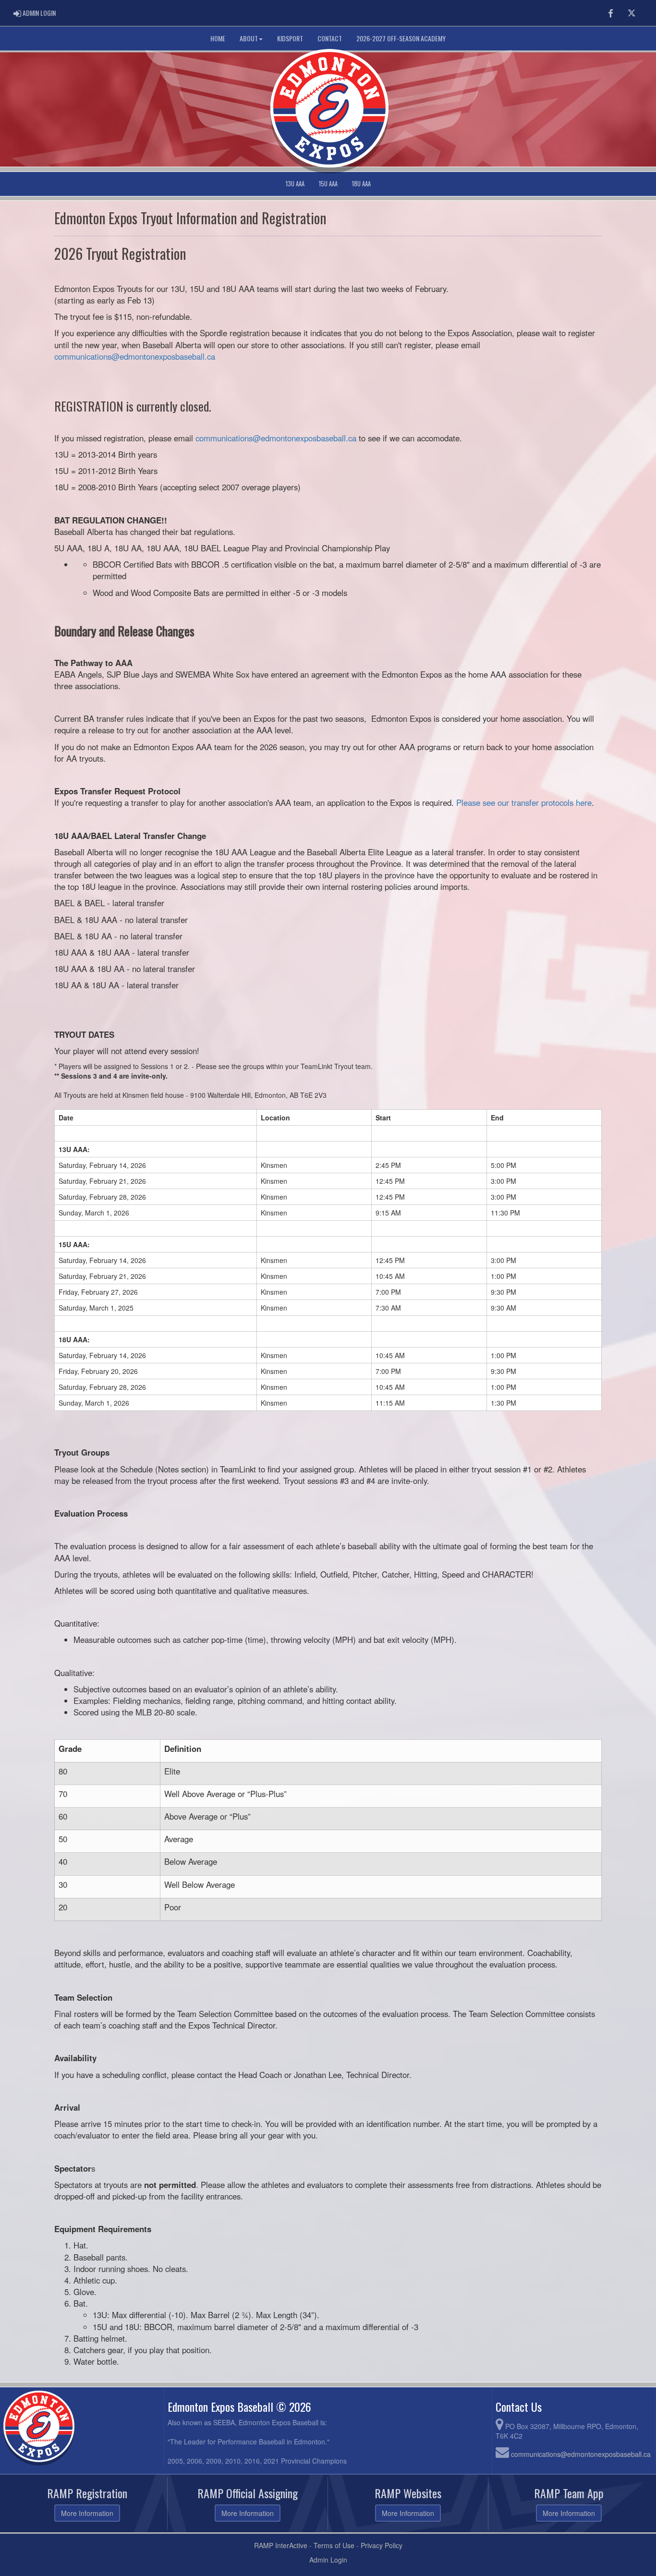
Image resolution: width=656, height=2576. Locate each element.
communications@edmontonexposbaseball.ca (135, 356)
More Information (87, 2513)
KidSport (290, 38)
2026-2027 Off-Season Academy (401, 38)
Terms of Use (334, 2545)
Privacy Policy (382, 2545)
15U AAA (328, 184)
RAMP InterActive (281, 2545)
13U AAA (295, 184)
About (249, 38)
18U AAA (361, 184)
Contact (330, 38)
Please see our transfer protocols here (524, 802)
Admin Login (328, 2560)
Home (218, 38)
